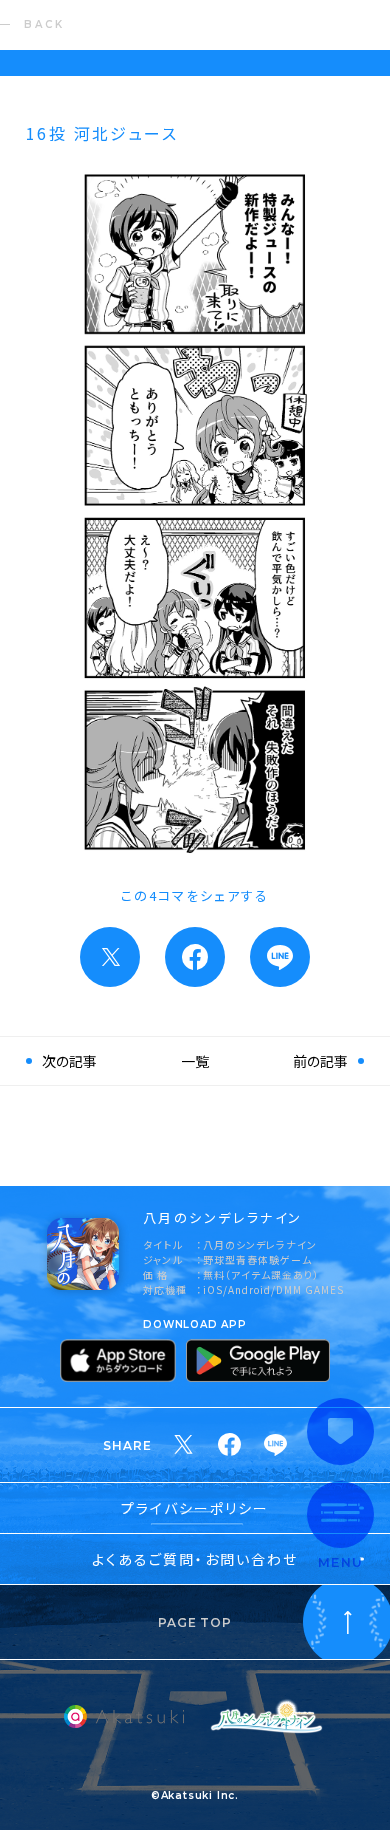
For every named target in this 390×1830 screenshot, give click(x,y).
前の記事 (320, 1061)
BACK (44, 24)
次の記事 (69, 1061)
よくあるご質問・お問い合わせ (195, 1559)
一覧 (195, 1061)
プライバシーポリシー (195, 1508)
